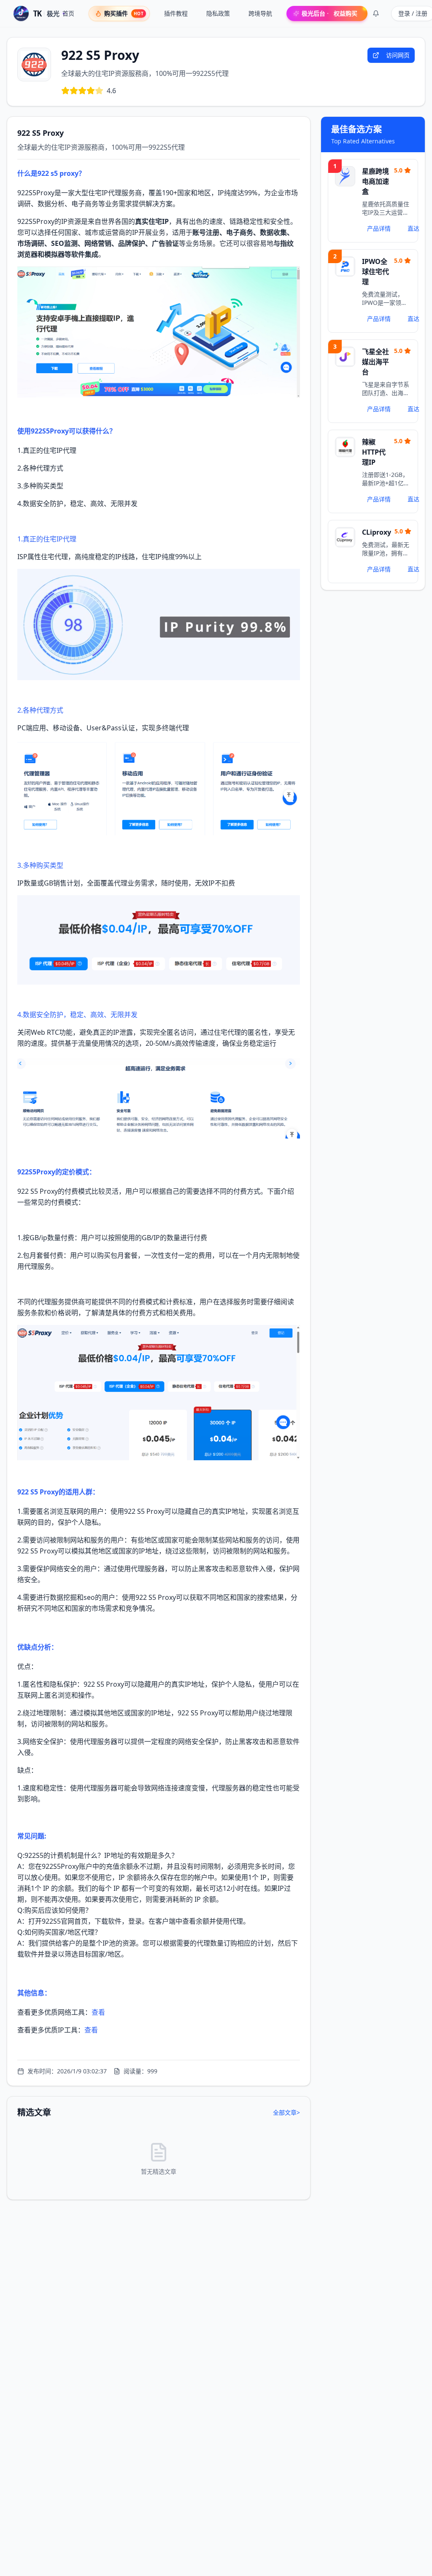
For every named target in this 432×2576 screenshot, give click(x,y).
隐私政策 (218, 13)
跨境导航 (260, 13)
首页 (68, 13)
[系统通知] (376, 13)
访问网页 (398, 55)
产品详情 (379, 228)
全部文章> (286, 2112)
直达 (413, 228)
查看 (98, 2012)
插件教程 (176, 13)
